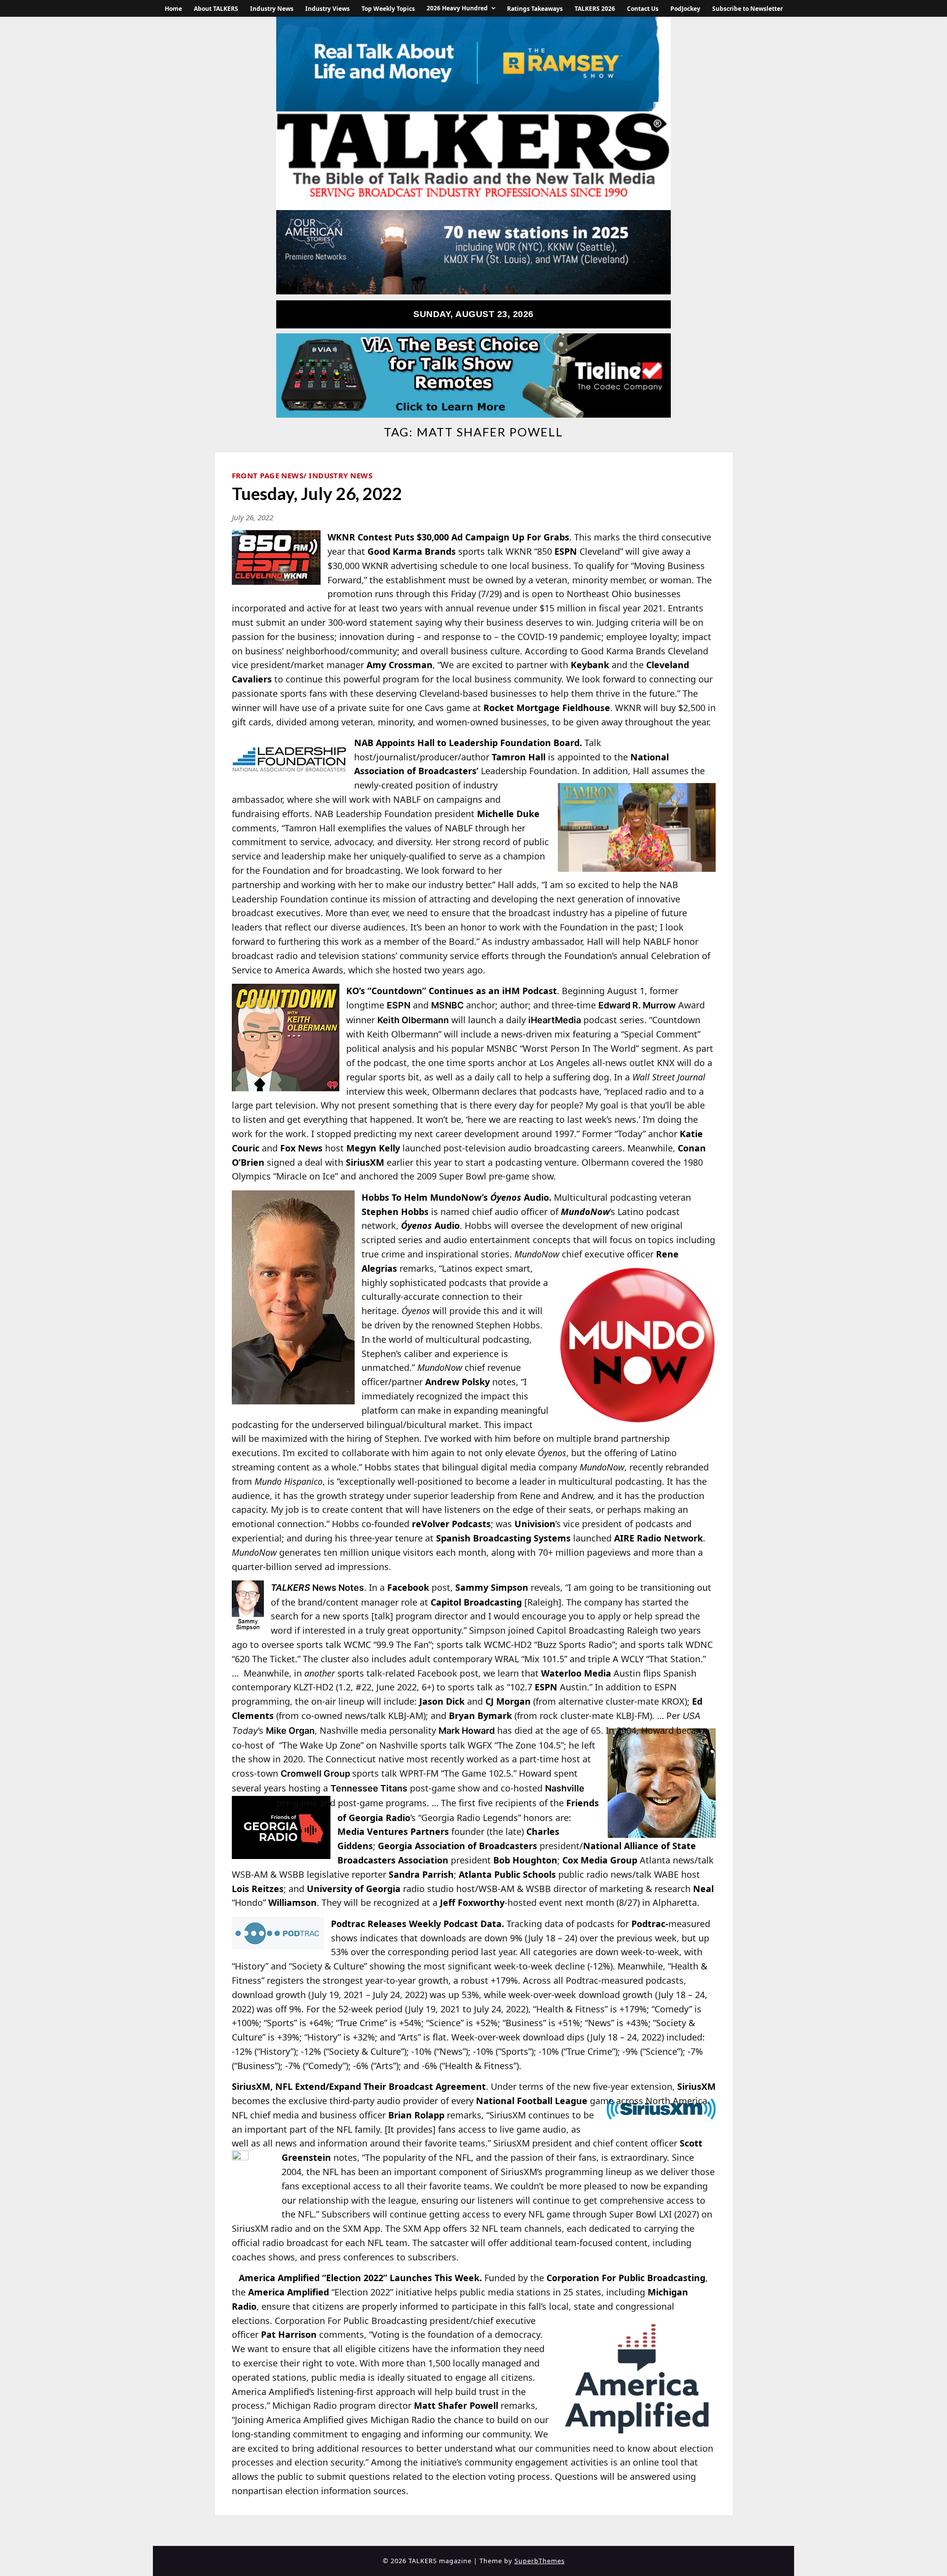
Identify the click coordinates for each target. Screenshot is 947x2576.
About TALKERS (216, 9)
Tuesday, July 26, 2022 (317, 493)
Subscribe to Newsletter (747, 9)
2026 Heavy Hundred (457, 8)
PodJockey (685, 9)
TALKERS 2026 (595, 9)
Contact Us (643, 9)
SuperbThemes (540, 2561)
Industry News (272, 9)
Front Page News (268, 475)
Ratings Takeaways (535, 9)
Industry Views (328, 9)
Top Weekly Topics (388, 9)
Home (173, 9)
